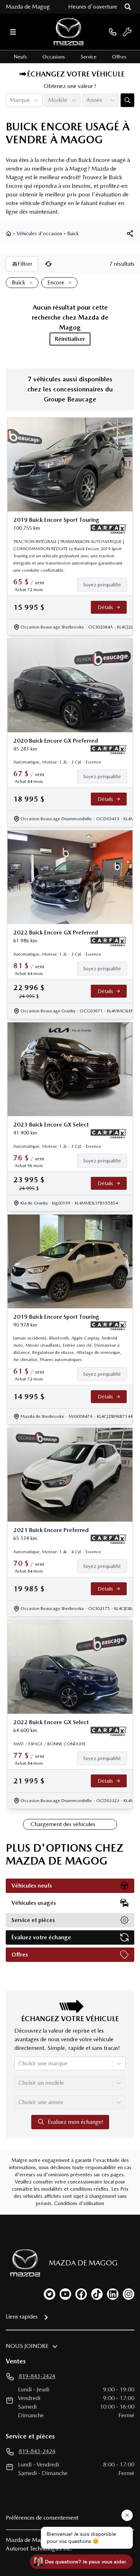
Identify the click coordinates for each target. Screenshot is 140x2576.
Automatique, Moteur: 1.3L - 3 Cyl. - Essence (57, 762)
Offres (119, 57)
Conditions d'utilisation (79, 2203)
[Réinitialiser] (48, 264)
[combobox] (10, 100)
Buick (73, 233)
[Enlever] (29, 283)
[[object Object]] (130, 233)
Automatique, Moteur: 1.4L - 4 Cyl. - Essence (57, 1552)
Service (89, 57)
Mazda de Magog (28, 7)
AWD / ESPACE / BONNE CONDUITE (50, 1744)
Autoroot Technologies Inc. (39, 2549)
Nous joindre (27, 2346)
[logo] (69, 32)
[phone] (113, 32)
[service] (127, 32)
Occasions (54, 57)
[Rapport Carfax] (109, 529)
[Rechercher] (128, 7)
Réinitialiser (70, 339)
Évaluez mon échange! (76, 2122)
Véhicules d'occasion (39, 233)
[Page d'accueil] (9, 233)
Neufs (20, 57)
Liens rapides (22, 2317)
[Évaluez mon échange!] (127, 100)
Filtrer (25, 264)
